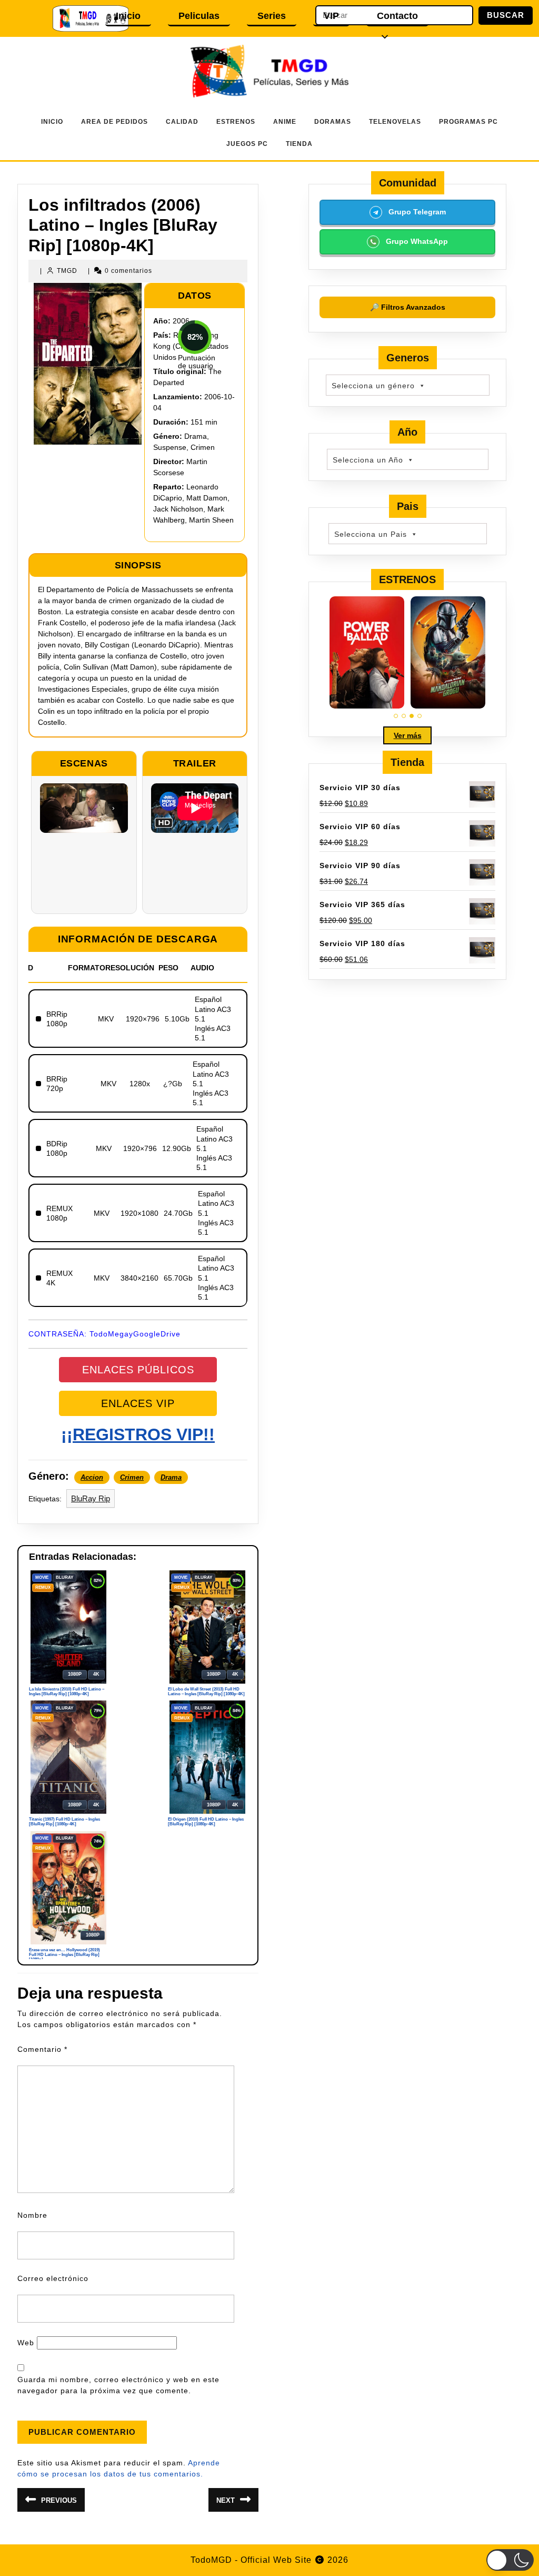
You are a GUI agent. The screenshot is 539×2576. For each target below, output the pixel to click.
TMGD (67, 271)
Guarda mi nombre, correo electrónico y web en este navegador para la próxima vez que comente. (118, 2385)
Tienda (299, 144)
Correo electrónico (53, 2278)
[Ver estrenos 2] (404, 716)
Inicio (128, 16)
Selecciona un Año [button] (368, 460)
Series (272, 16)
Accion (92, 1477)
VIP (331, 16)
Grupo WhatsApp (416, 241)
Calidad (182, 122)
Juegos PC (247, 144)
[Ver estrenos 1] (396, 716)
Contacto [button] (397, 16)
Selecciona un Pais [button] (371, 534)
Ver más (408, 735)
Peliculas (199, 16)
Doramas (333, 122)
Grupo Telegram (416, 212)
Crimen (132, 1477)
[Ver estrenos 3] (412, 716)
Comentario (42, 2049)
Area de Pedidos (114, 122)
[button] (510, 2560)
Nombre (32, 2215)
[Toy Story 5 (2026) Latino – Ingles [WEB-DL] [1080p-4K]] (367, 652)
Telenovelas (395, 122)
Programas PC (468, 122)
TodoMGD (211, 2560)
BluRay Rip (91, 1498)
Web (26, 2343)
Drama (171, 1477)
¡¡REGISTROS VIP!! (138, 1434)
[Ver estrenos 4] (420, 716)
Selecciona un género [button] (373, 386)
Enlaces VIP (138, 1403)
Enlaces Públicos (138, 1370)
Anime (285, 122)
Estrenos (236, 122)
